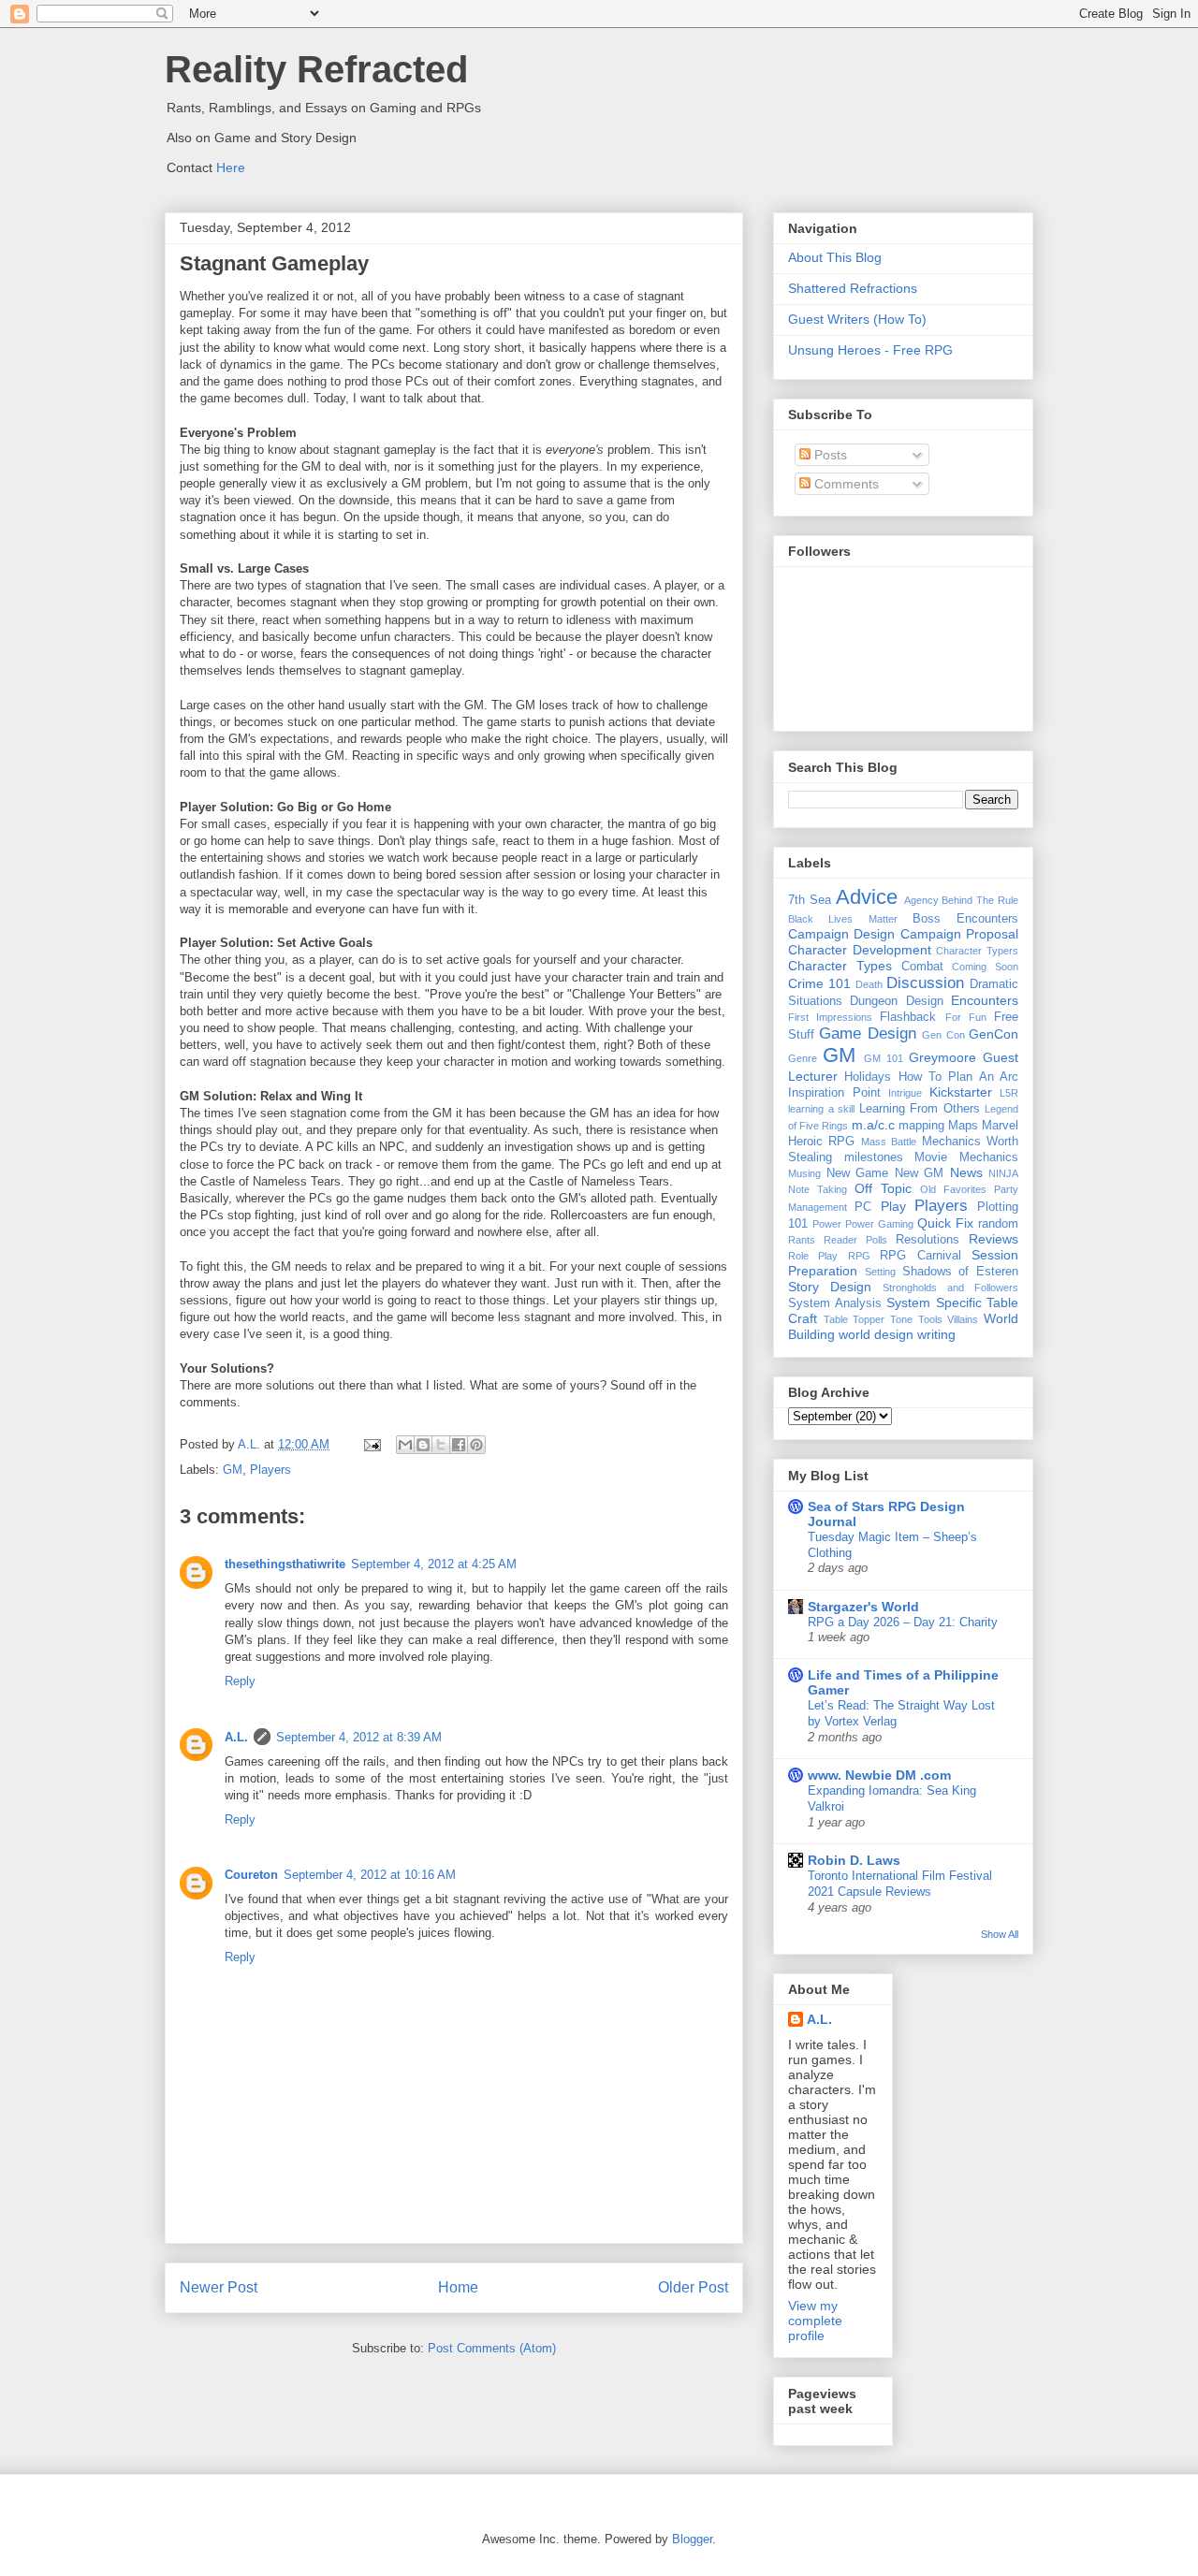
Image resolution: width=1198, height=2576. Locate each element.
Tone (901, 1319)
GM (233, 1470)
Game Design (867, 1033)
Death (869, 984)
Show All (1000, 1934)
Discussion (925, 983)
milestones (874, 1157)
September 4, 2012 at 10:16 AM (370, 1875)
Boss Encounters (965, 919)
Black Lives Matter (843, 919)
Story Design (830, 1287)
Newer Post (219, 2287)
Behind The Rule (980, 900)
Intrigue (905, 1093)
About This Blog (835, 257)
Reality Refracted (316, 69)
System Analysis (835, 1303)
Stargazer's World (863, 1607)
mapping (921, 1126)
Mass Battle (889, 1142)
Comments (845, 484)
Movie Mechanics (966, 1157)
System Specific (934, 1303)
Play (893, 1206)
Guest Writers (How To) (857, 319)
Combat (922, 967)
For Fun (966, 1017)
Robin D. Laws (854, 1860)
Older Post (693, 2287)
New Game (858, 1173)
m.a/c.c (873, 1125)
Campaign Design (841, 934)
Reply (240, 1681)
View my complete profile (815, 2321)
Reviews (993, 1239)
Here (231, 167)
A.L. (236, 1737)
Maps (963, 1126)
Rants (802, 1240)
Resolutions (928, 1240)
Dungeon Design (896, 1001)
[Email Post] (371, 1444)
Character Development (860, 950)
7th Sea (810, 900)
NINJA (1003, 1173)
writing (936, 1334)
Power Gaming (879, 1224)
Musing (804, 1173)
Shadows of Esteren (961, 1272)
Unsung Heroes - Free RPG (870, 350)
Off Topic (883, 1188)
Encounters (985, 1000)
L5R (1009, 1093)
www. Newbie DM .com (879, 1775)
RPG (859, 1256)
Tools (930, 1319)
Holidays (868, 1077)
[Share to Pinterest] (476, 1445)
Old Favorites (953, 1189)
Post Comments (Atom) (492, 2348)
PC (863, 1207)
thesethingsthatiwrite (285, 1564)
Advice (867, 897)
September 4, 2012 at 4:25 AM (434, 1564)
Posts (829, 455)
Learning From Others (920, 1109)
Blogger (692, 2539)
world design (876, 1334)
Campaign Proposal (959, 934)
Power (827, 1224)
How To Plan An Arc (958, 1077)
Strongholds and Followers (950, 1288)
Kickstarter (961, 1092)
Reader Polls (855, 1240)
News (966, 1172)
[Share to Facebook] (459, 1445)
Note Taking (818, 1189)
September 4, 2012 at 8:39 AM (359, 1737)
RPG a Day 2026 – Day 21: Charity (903, 1622)
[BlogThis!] (423, 1445)
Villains (963, 1319)
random (998, 1224)
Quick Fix (945, 1223)
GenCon (993, 1034)
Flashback (908, 1017)
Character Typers (977, 951)
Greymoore (942, 1057)
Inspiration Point (834, 1093)
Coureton (251, 1875)
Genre (803, 1058)
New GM (920, 1173)
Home (458, 2287)
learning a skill (821, 1109)
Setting (880, 1272)
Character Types (840, 966)
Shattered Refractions (853, 288)
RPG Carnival (920, 1256)
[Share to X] (441, 1445)
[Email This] (405, 1445)
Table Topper (855, 1319)
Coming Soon (985, 967)
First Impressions (830, 1017)
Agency (921, 900)
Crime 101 (819, 983)
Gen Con (943, 1035)
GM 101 (884, 1058)
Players (270, 1470)
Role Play (813, 1256)
